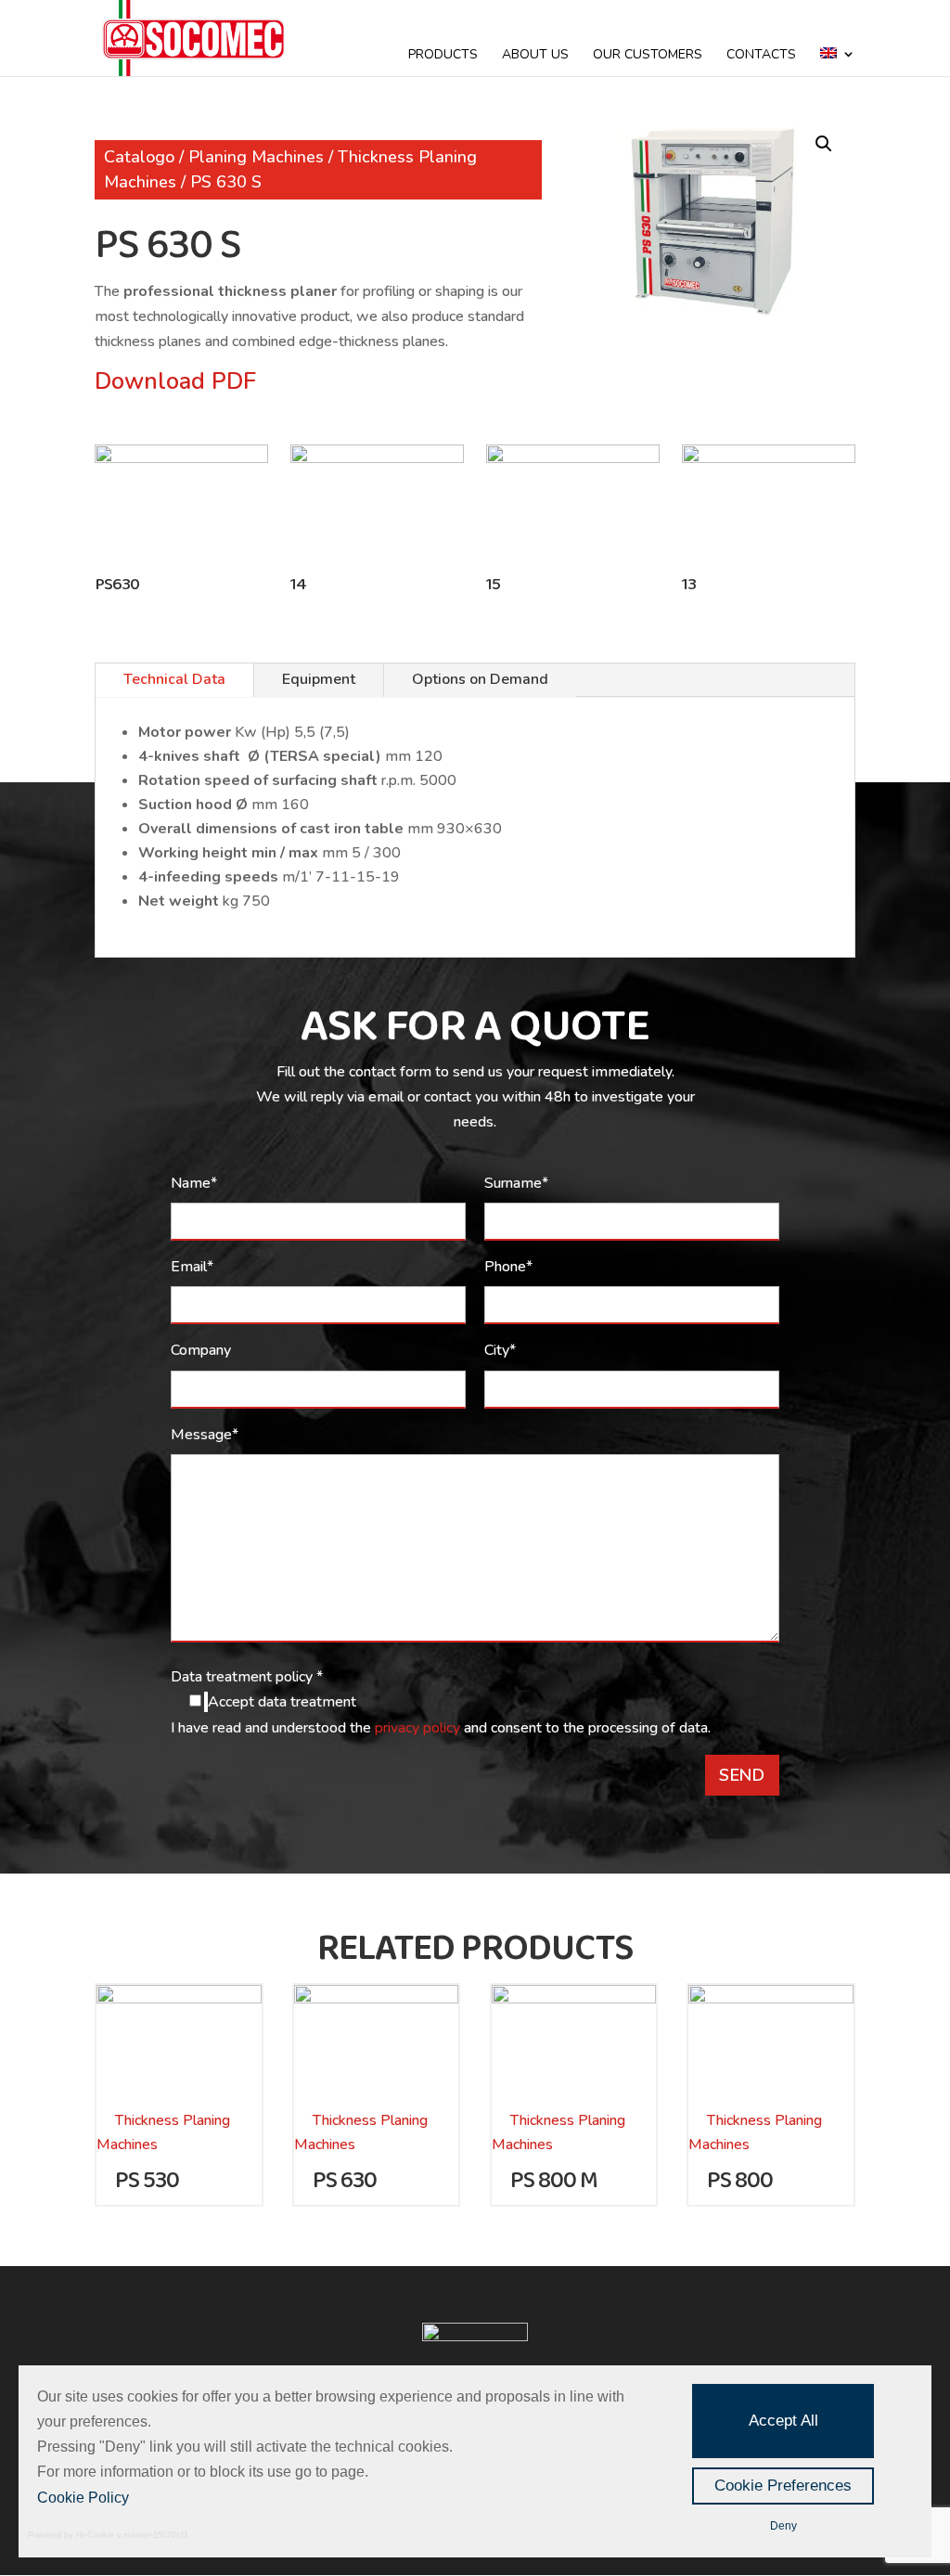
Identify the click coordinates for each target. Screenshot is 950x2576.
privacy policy (419, 1728)
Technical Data (174, 679)
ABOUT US (535, 56)
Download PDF (175, 381)
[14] (377, 458)
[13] (768, 458)
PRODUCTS (443, 56)
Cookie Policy (83, 2498)
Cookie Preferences (783, 2486)
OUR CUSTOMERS (648, 56)
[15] (572, 458)
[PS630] (181, 458)
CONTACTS (761, 56)
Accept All (783, 2421)
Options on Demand (480, 679)
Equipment (319, 679)
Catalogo (139, 157)
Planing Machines (256, 157)
